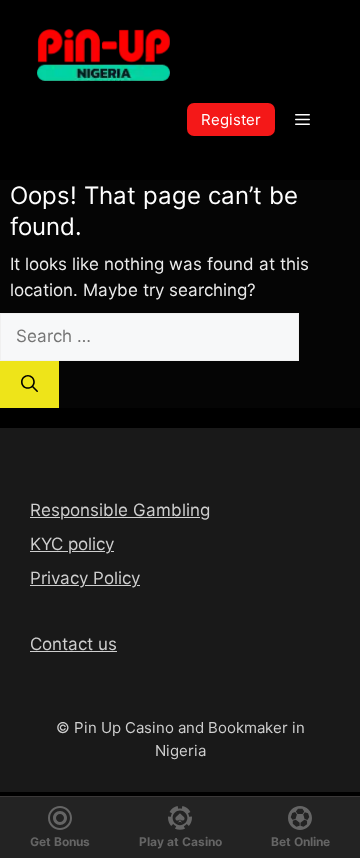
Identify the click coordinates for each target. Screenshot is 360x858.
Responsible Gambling (120, 510)
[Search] (29, 385)
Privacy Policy (85, 578)
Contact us (73, 644)
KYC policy (72, 544)
